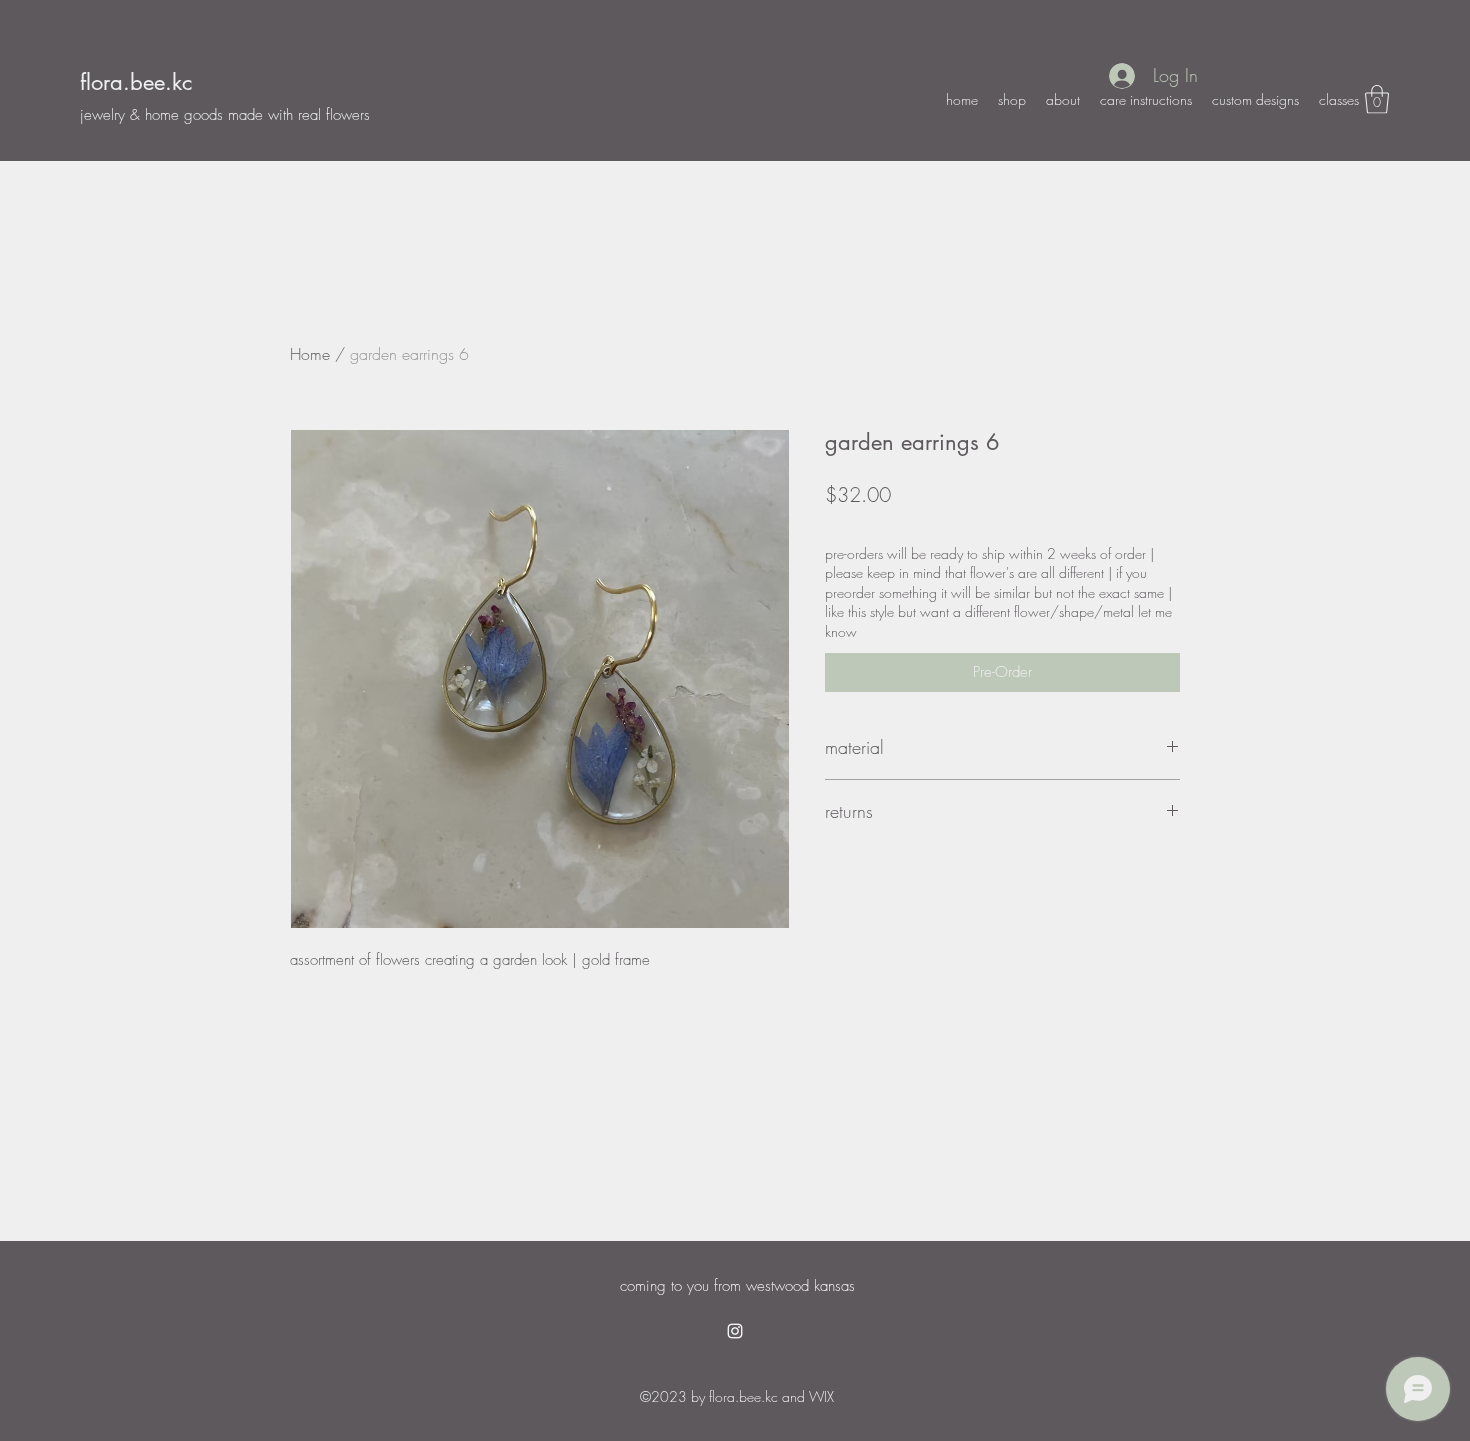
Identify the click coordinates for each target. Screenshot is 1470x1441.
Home (310, 354)
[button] (1377, 99)
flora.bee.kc (136, 82)
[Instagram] (735, 1331)
